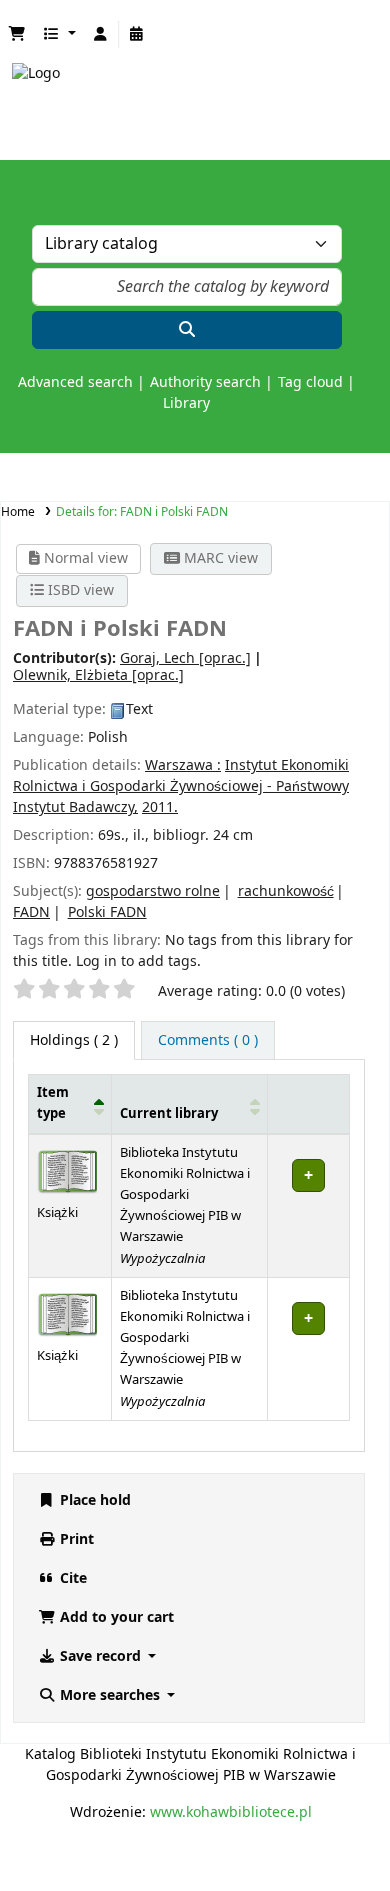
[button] (17, 34)
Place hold (93, 1500)
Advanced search (75, 382)
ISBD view (79, 590)
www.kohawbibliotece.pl (231, 1812)
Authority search (205, 382)
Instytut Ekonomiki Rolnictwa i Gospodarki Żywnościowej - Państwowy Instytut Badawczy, (181, 786)
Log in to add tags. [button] (138, 961)
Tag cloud (310, 382)
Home (18, 512)
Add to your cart (115, 1617)
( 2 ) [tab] (74, 1040)
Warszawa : (183, 765)
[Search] (187, 330)
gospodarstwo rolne (153, 891)
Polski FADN (107, 912)
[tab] (208, 1040)
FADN (31, 912)
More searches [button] (110, 1695)
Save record (100, 1656)
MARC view (219, 558)
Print (75, 1539)
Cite (71, 1578)
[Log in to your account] (101, 34)
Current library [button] (169, 1114)
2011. (160, 807)
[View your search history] (137, 34)
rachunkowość (286, 891)
